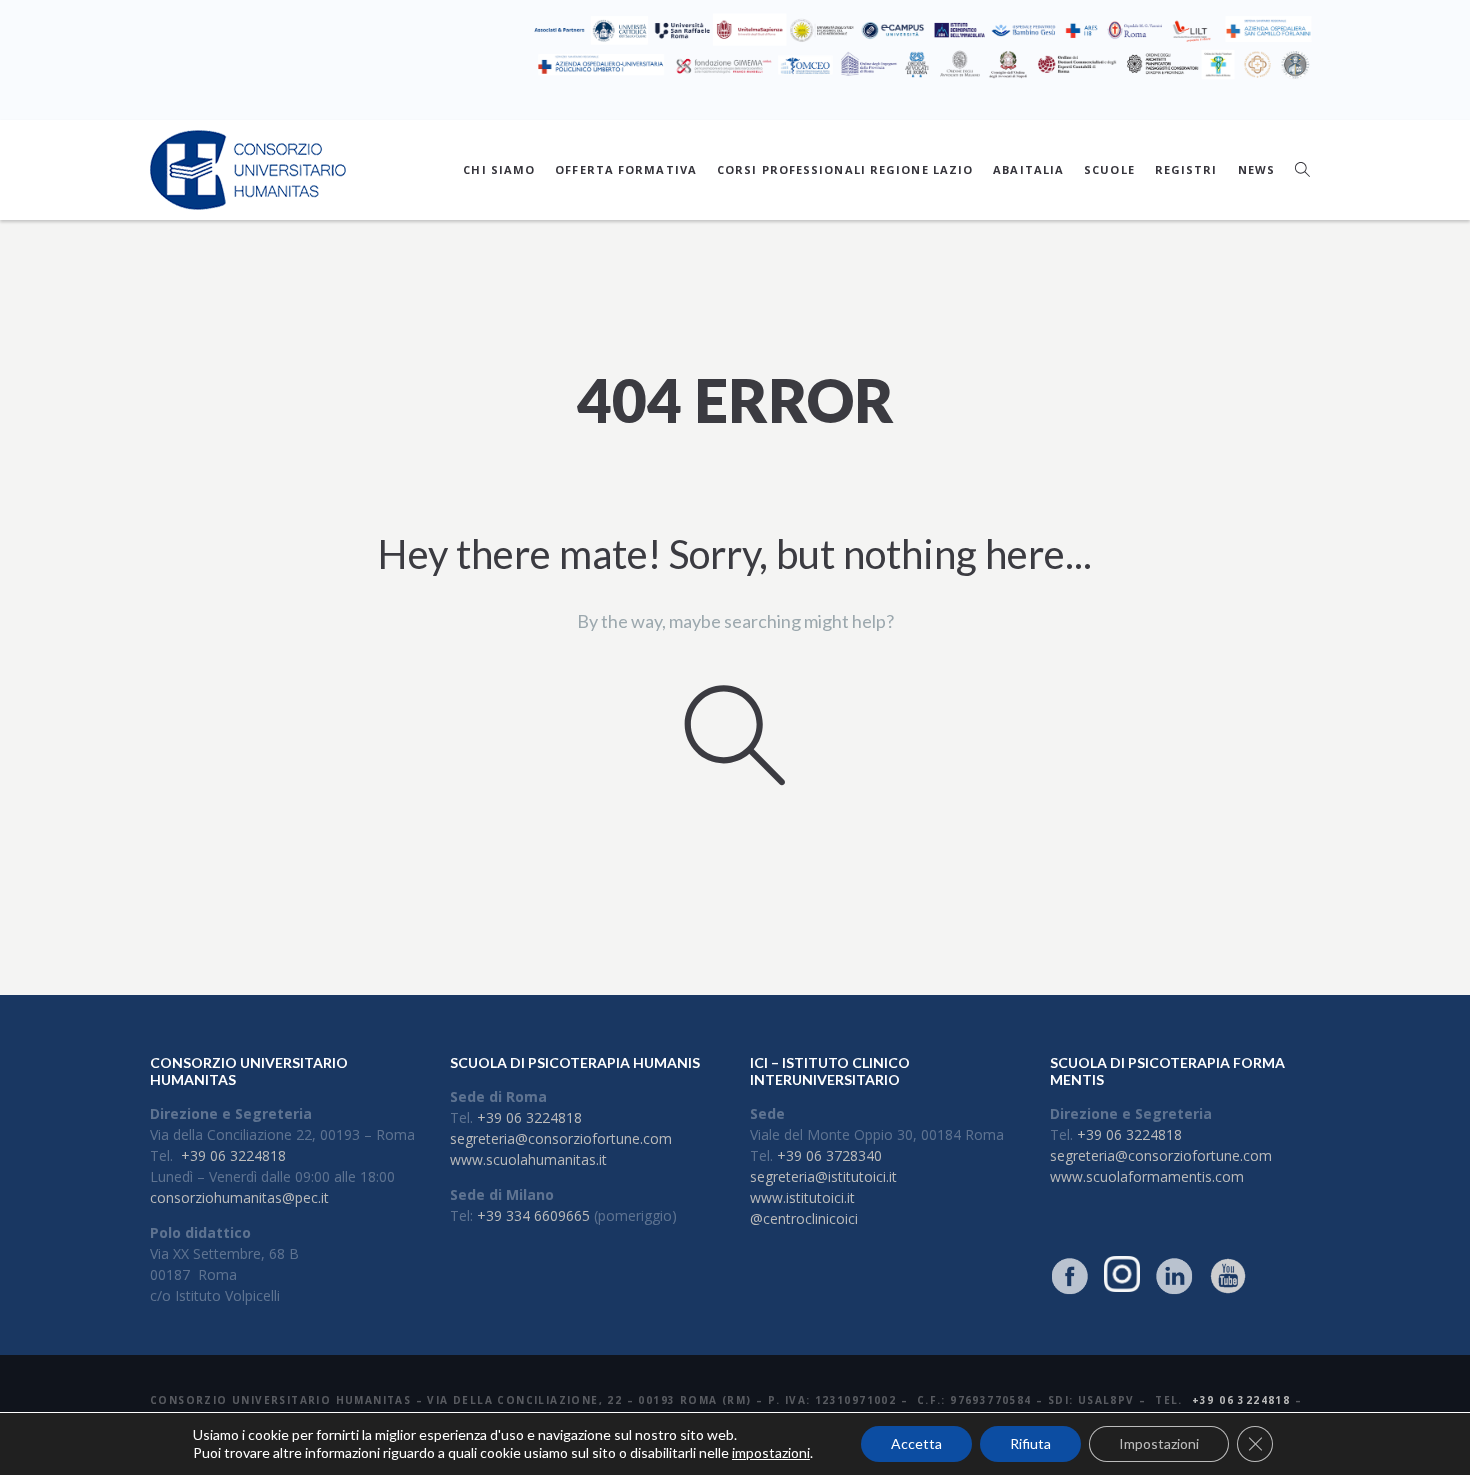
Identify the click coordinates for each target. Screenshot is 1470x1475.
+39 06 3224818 (233, 1155)
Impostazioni (1159, 1443)
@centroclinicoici (804, 1218)
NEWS (1256, 169)
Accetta (916, 1443)
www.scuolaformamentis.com (1147, 1176)
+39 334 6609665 (533, 1215)
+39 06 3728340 (829, 1155)
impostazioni (771, 1452)
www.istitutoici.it (802, 1197)
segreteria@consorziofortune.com (561, 1138)
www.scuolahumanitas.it (528, 1159)
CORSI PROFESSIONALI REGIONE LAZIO (845, 169)
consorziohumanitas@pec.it (239, 1197)
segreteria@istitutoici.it (823, 1176)
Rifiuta (1030, 1443)
